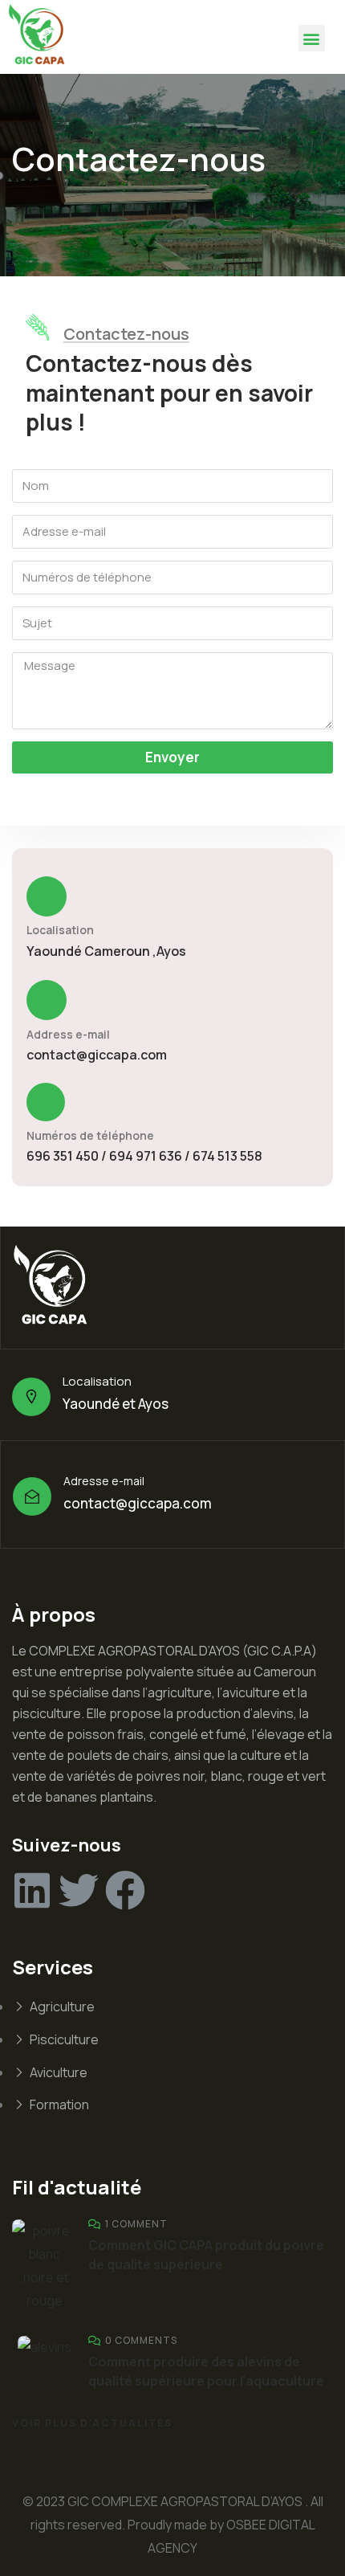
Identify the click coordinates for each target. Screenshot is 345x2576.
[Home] (40, 37)
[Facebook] (125, 1890)
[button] (312, 38)
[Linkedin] (32, 1890)
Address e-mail (68, 1034)
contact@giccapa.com (97, 1055)
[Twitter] (79, 1890)
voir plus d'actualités (92, 2423)
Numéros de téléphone (90, 1135)
